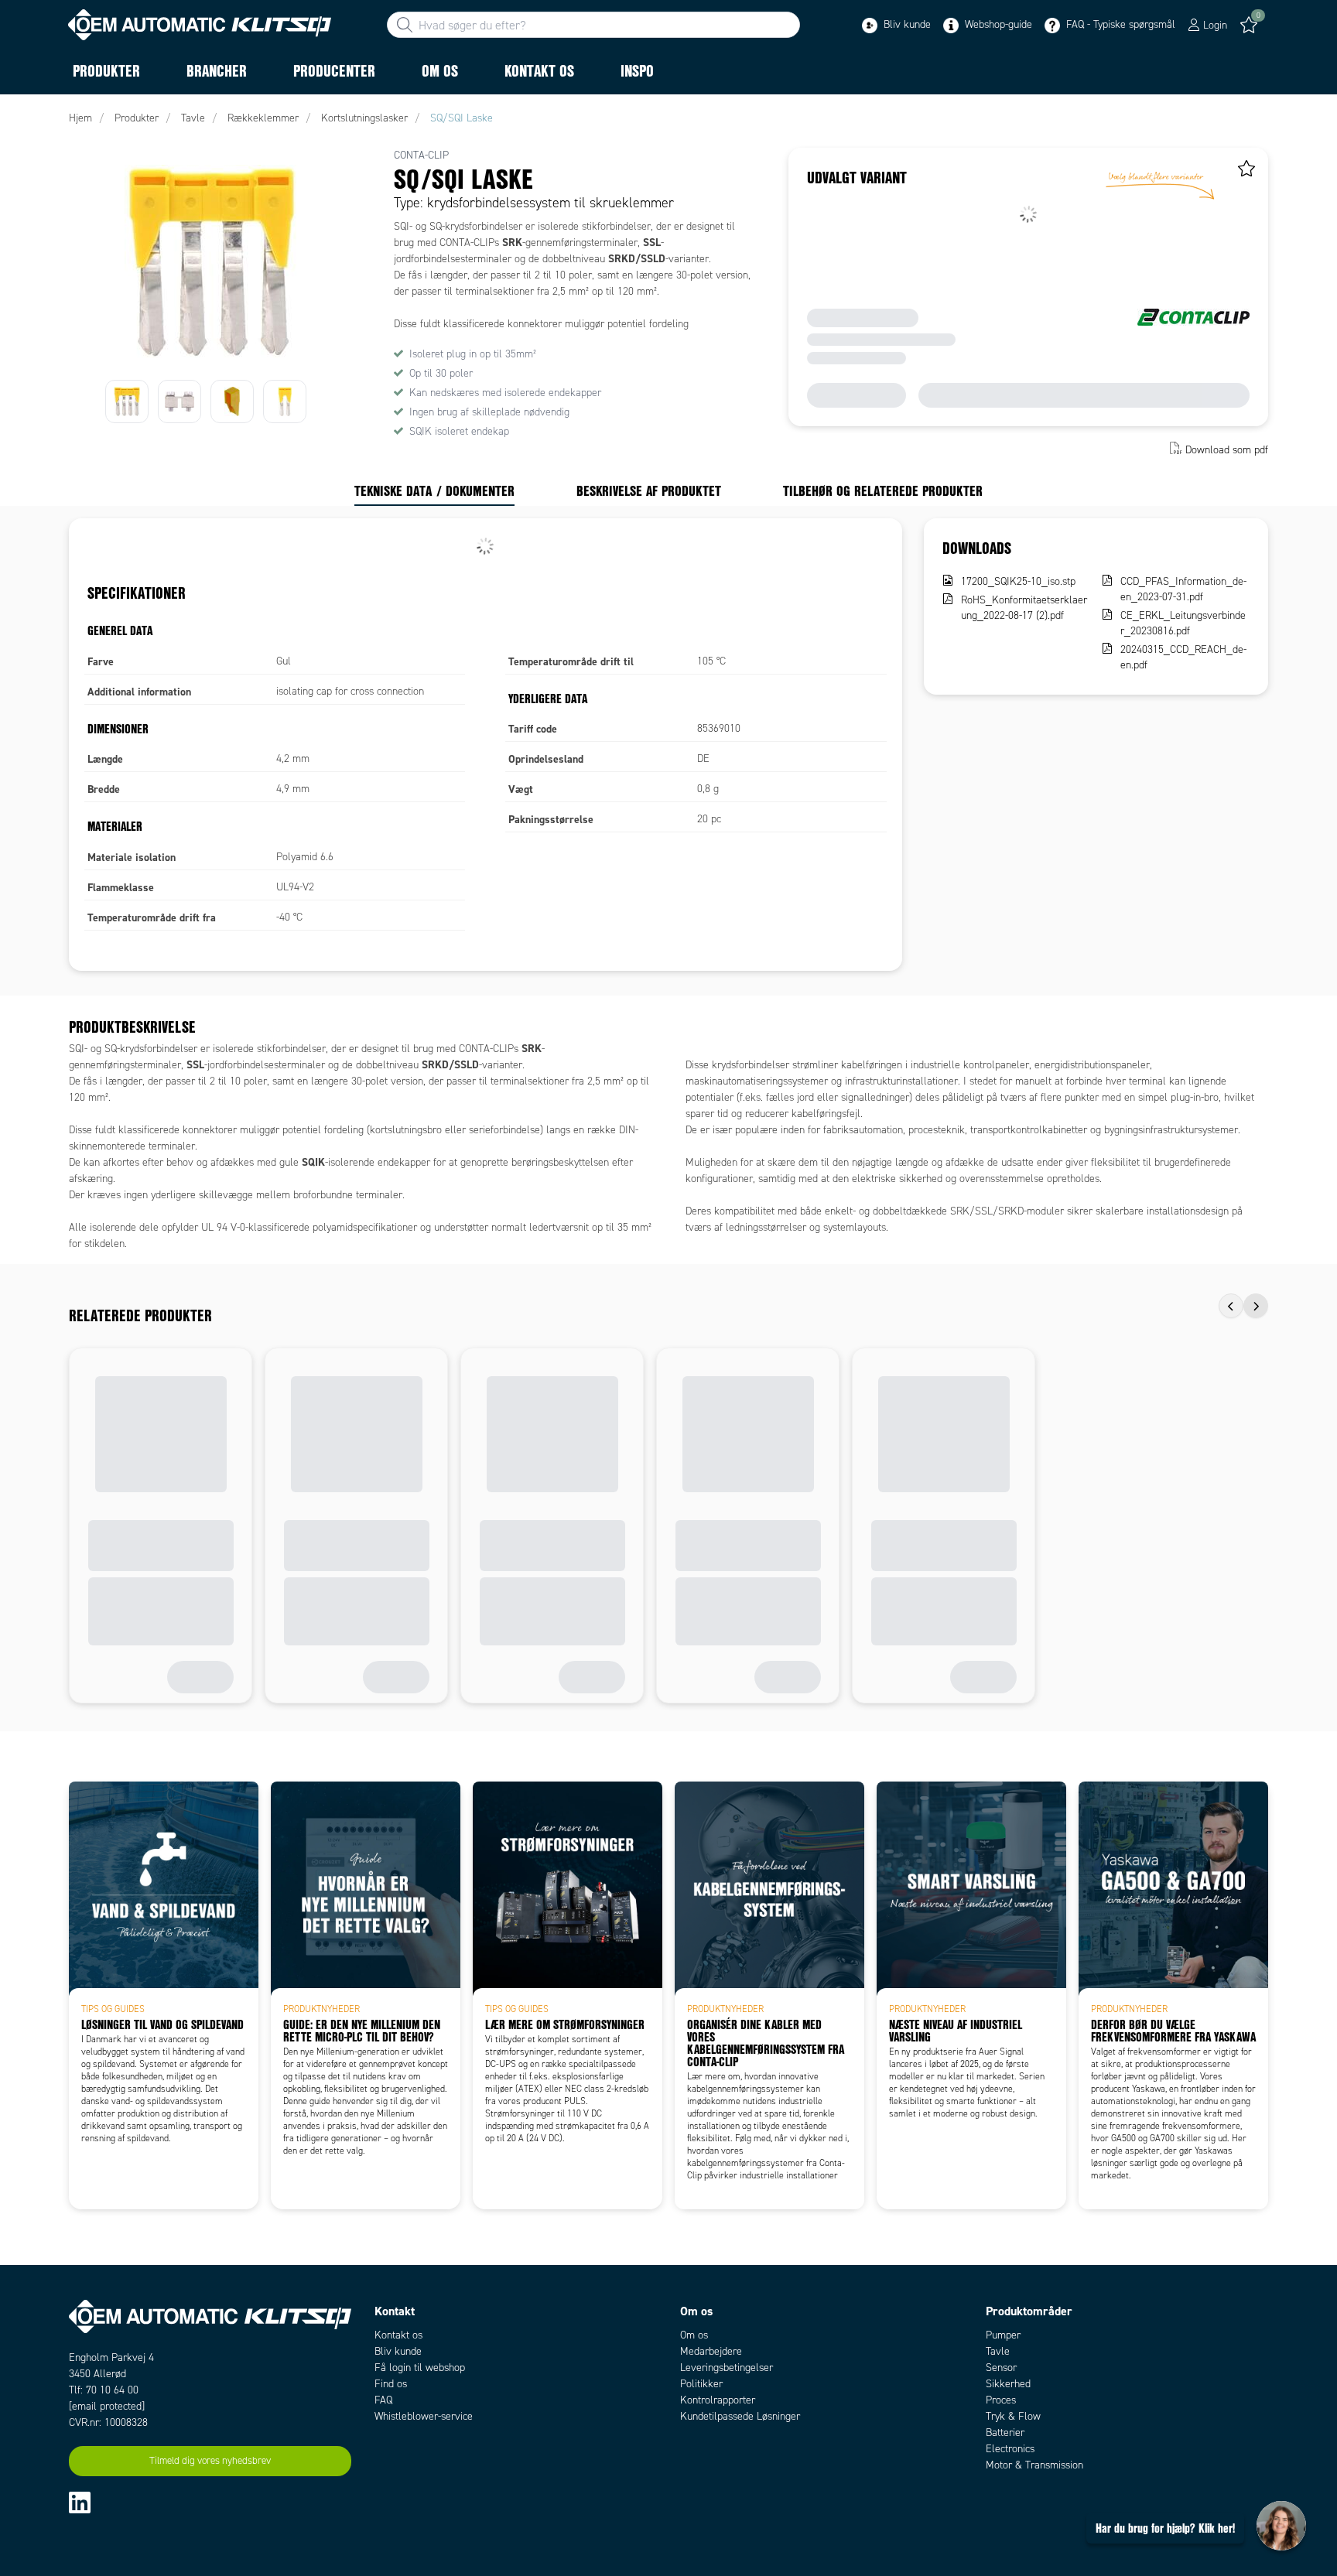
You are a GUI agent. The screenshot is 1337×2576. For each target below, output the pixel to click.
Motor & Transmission (1034, 2465)
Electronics (1010, 2449)
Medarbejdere (711, 2351)
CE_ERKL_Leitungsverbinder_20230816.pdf (1183, 623)
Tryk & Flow (1013, 2416)
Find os (391, 2384)
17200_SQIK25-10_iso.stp (1018, 581)
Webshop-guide (997, 24)
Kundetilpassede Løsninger (740, 2416)
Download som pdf (1227, 450)
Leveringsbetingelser (727, 2368)
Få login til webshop (420, 2368)
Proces (1001, 2400)
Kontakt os (398, 2335)
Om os (694, 2335)
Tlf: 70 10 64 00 (104, 2390)
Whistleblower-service (424, 2416)
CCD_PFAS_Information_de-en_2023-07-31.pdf (1183, 589)
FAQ (383, 2400)
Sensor (1001, 2368)
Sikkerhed (1008, 2384)
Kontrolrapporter (718, 2400)
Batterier (1005, 2433)
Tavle (998, 2351)
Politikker (701, 2384)
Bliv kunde (906, 24)
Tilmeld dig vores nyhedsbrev (210, 2461)
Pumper (1003, 2335)
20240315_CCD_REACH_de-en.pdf (1183, 657)
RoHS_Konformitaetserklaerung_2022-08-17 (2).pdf (1024, 608)
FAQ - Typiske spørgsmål (1119, 24)
